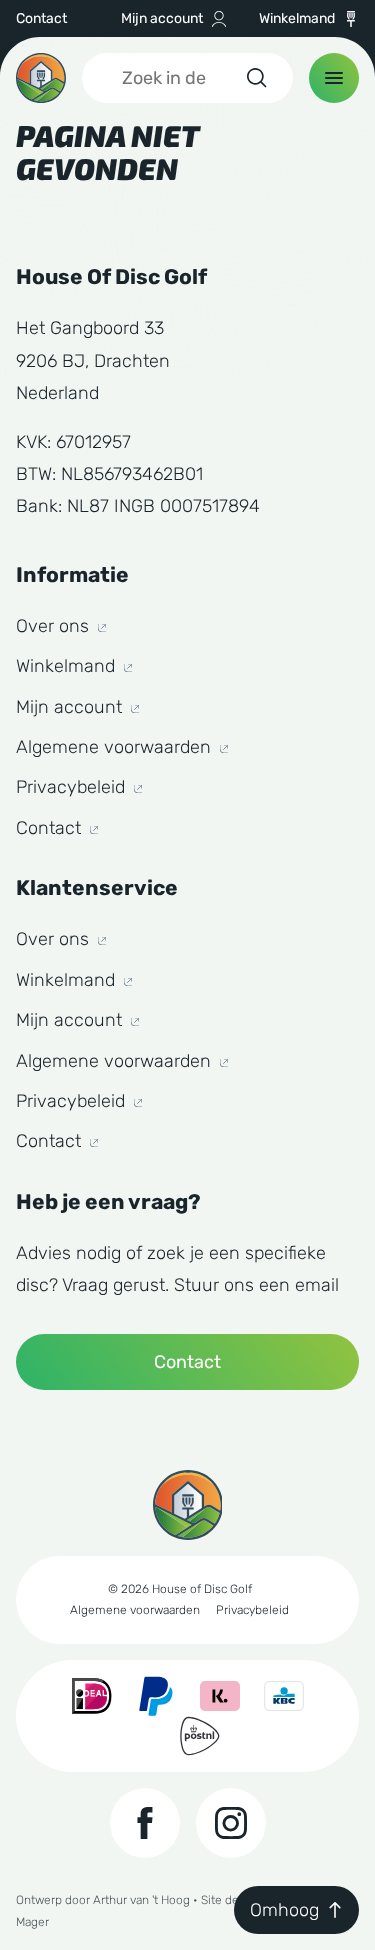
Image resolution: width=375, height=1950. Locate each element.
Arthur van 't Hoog (141, 1900)
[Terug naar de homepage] (41, 78)
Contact (41, 18)
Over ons (55, 626)
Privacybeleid (73, 787)
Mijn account (162, 18)
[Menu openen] (334, 78)
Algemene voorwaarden (116, 747)
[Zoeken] (255, 78)
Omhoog (284, 1910)
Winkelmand (297, 18)
